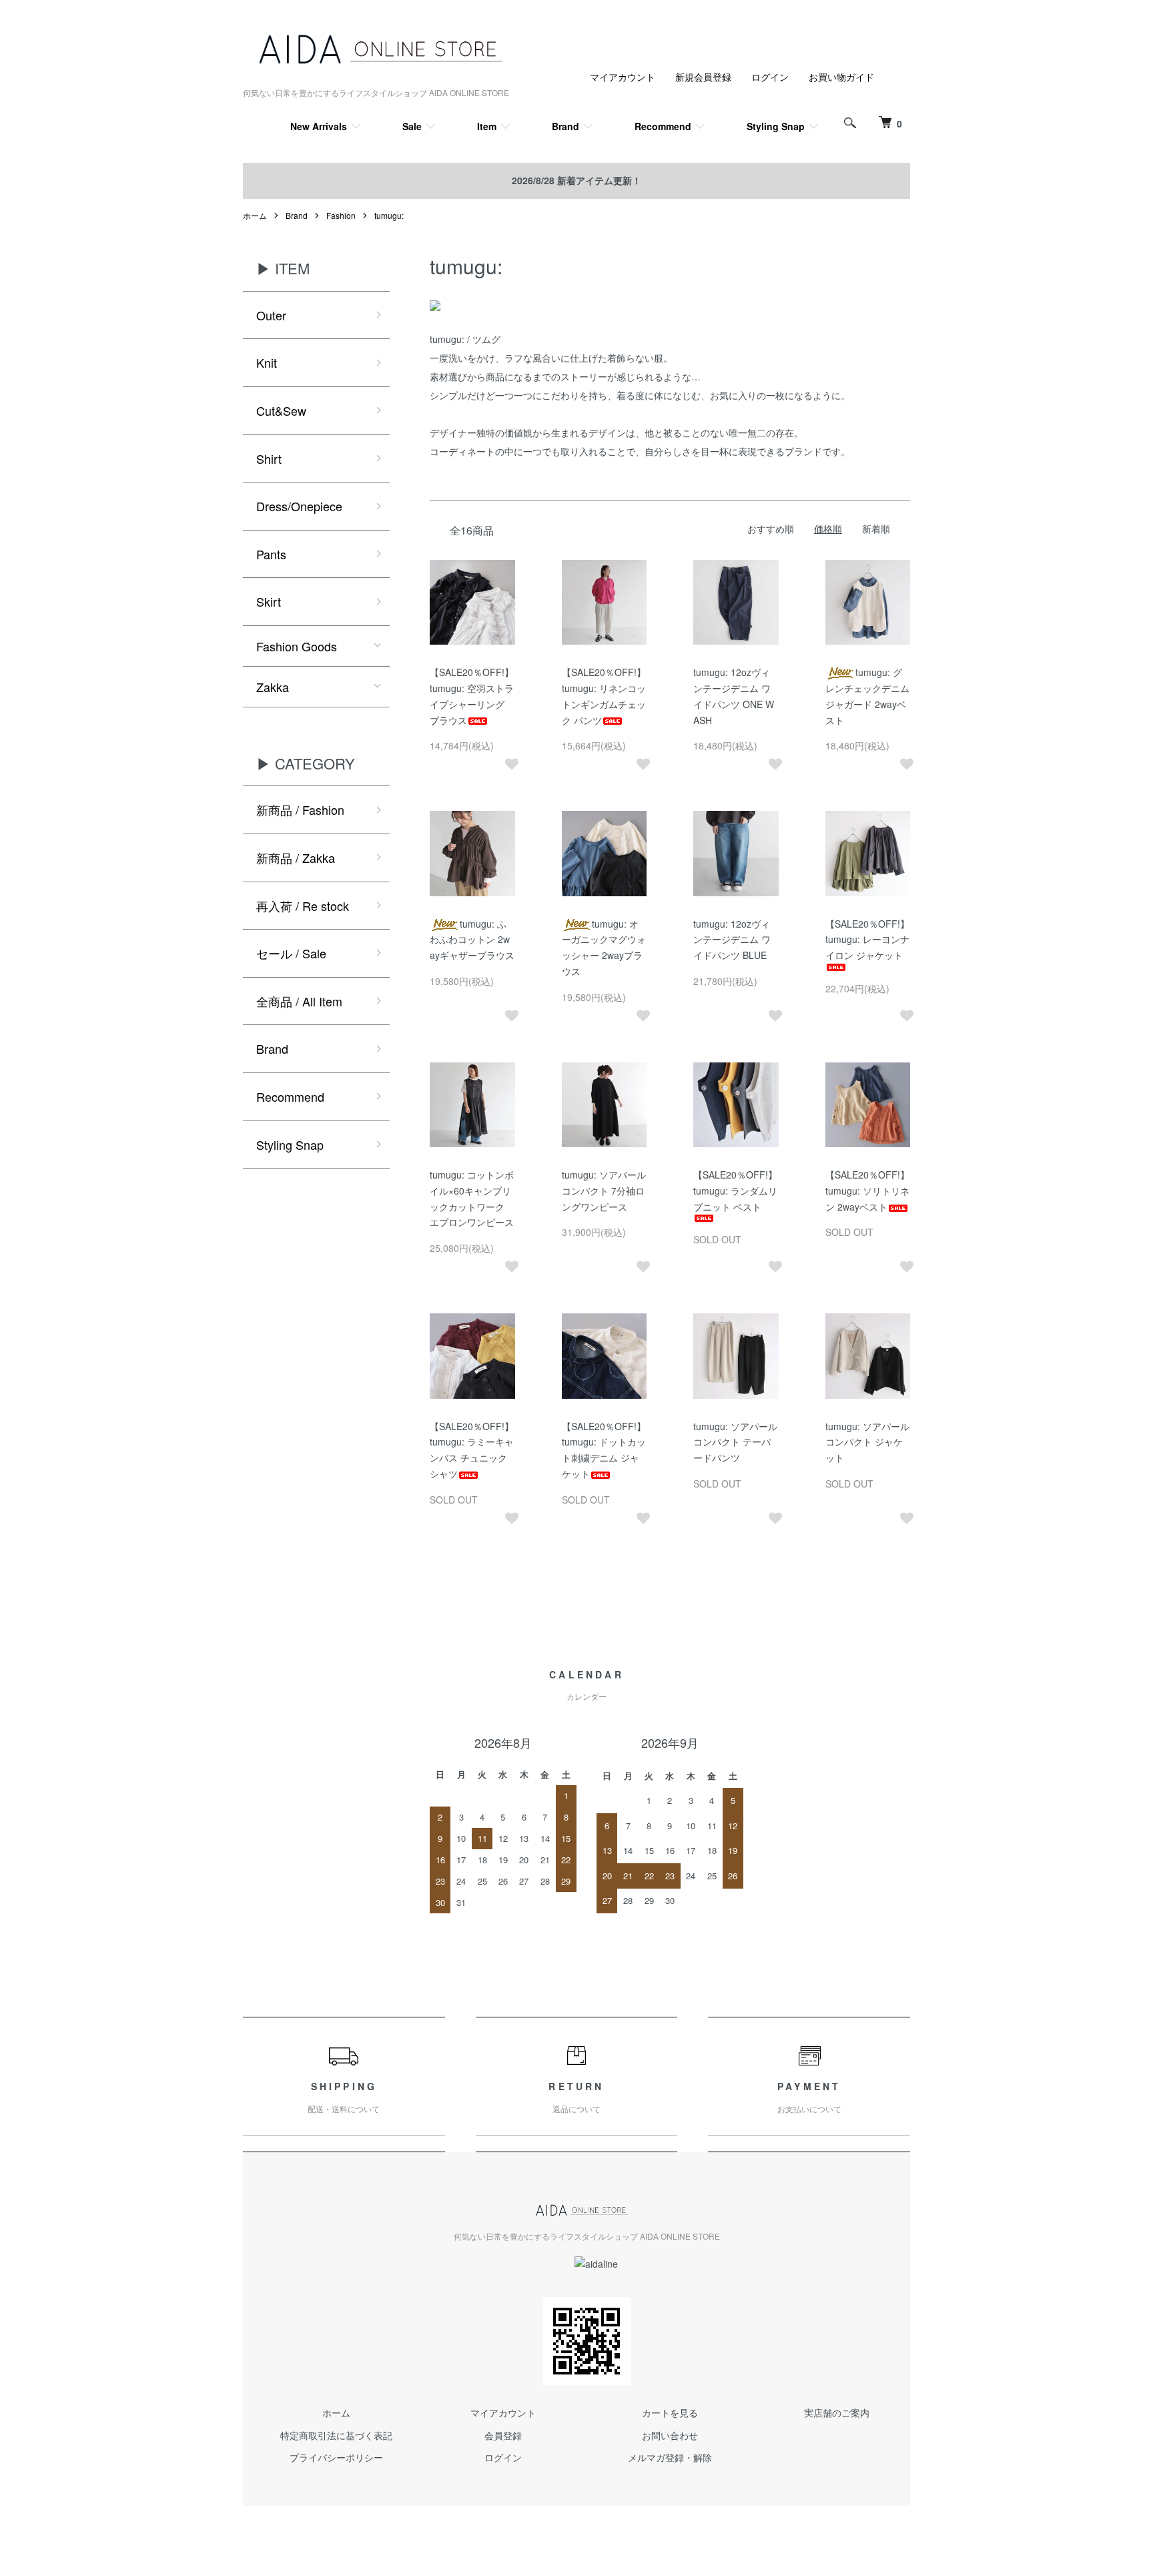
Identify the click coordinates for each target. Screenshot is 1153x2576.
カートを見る (670, 2412)
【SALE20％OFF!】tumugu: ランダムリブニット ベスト (735, 1191)
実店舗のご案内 (837, 2412)
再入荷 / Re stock (303, 906)
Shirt (269, 458)
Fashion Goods (297, 646)
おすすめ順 (771, 529)
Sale (412, 126)
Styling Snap (776, 126)
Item (487, 126)
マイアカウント (623, 77)
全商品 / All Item (299, 1001)
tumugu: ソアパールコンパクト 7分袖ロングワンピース (604, 1191)
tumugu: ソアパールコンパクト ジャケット (867, 1442)
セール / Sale (291, 953)
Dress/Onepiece (299, 506)
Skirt (269, 601)
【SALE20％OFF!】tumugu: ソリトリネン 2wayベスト (867, 1191)
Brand (565, 126)
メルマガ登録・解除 (670, 2457)
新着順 (876, 529)
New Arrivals (319, 126)
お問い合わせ (670, 2435)
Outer (271, 315)
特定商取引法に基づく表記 (336, 2435)
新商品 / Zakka (296, 858)
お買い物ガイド (841, 77)
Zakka (273, 687)
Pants (271, 554)
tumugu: (389, 215)
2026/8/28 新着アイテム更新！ (576, 180)
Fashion (341, 215)
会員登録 (503, 2435)
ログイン (770, 77)
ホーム (255, 215)
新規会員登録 (703, 77)
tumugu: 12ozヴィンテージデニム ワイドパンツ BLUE (732, 940)
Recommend (663, 126)
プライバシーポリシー (336, 2457)
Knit (267, 362)
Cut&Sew (281, 410)
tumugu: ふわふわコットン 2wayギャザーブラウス (472, 940)
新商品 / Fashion (300, 810)
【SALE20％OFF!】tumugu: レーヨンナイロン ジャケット (867, 940)
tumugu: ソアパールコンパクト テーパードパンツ (735, 1442)
